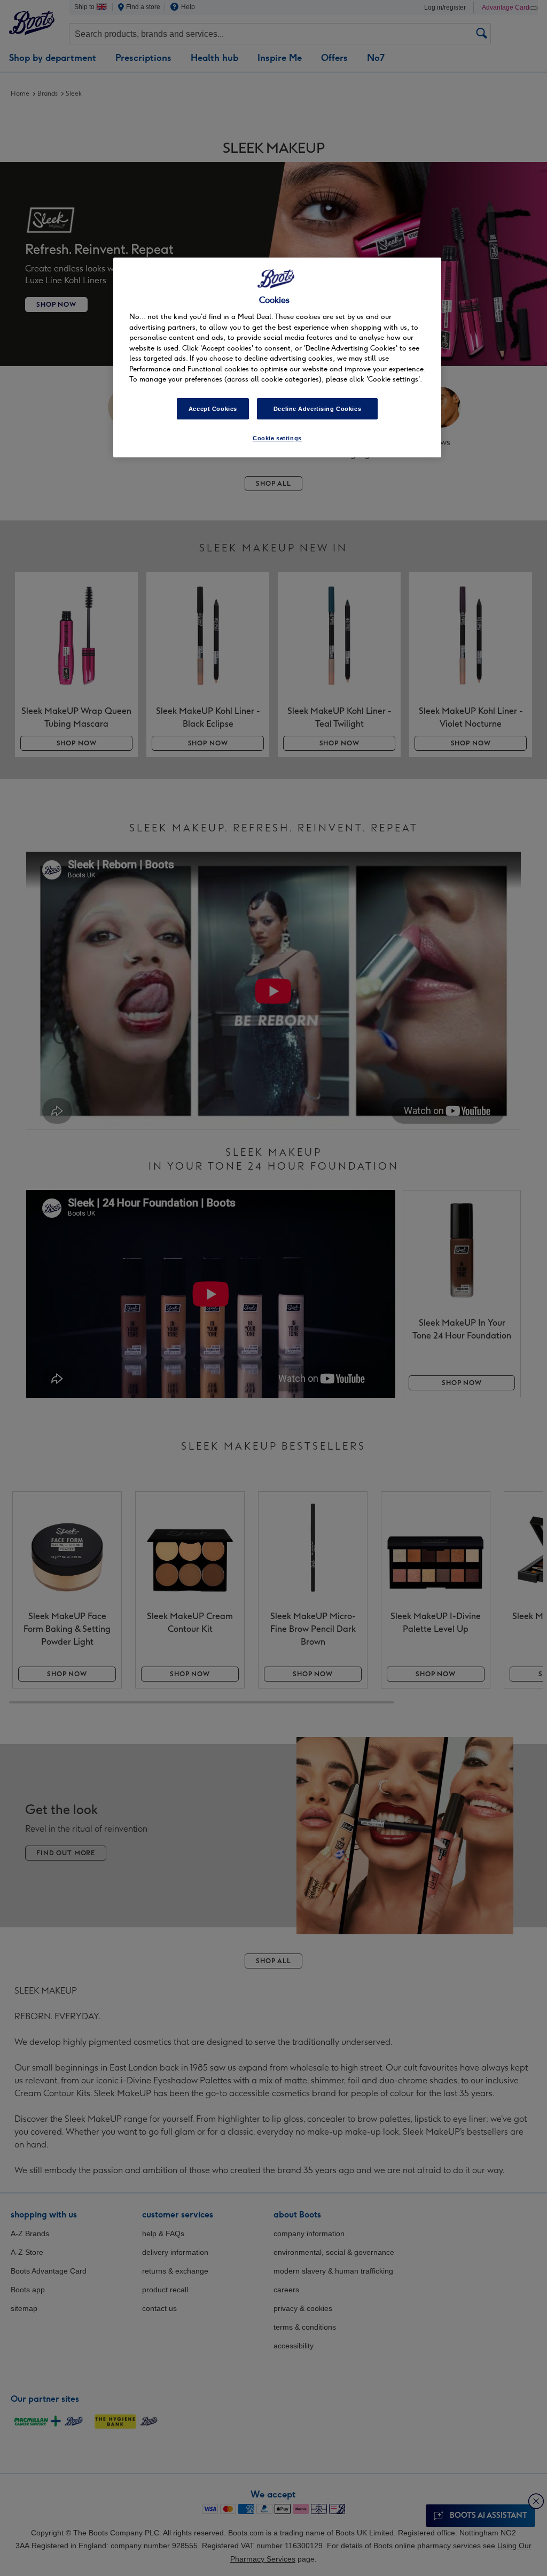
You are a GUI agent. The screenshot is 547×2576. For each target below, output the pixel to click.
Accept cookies (213, 409)
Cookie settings (277, 438)
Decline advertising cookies (317, 409)
